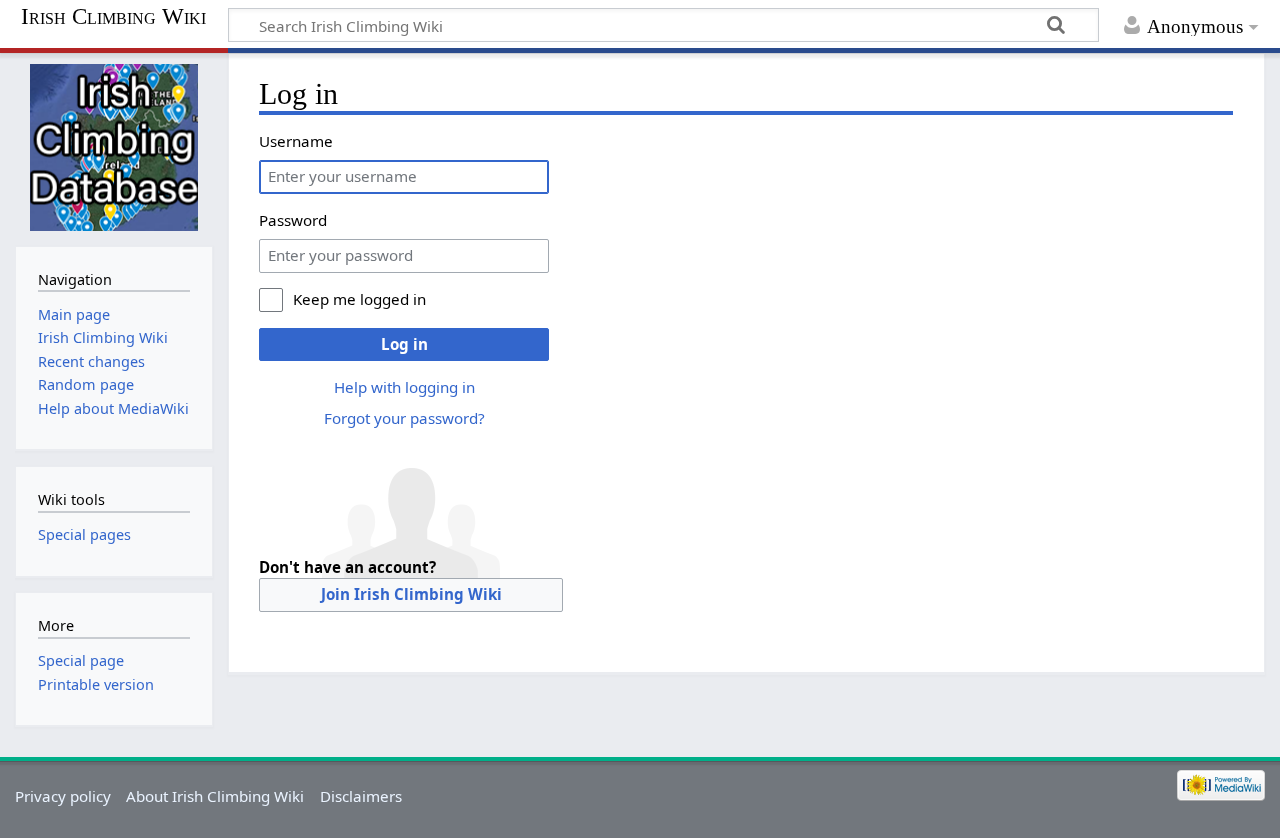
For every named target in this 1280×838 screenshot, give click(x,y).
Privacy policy (63, 796)
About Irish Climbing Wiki (215, 796)
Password (293, 220)
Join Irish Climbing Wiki (411, 594)
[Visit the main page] (113, 147)
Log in (404, 344)
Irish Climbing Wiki (113, 17)
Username (296, 141)
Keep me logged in (359, 299)
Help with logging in (404, 387)
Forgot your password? (404, 418)
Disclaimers (361, 796)
